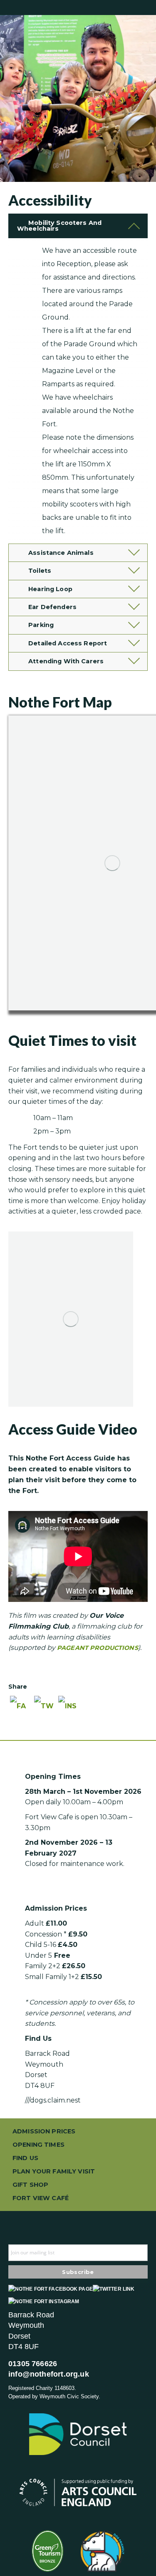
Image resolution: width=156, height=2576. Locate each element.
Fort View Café (41, 2198)
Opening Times (38, 2145)
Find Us (25, 2158)
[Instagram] (69, 1710)
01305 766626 (33, 2364)
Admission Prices (44, 2131)
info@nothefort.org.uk (49, 2374)
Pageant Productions (98, 1648)
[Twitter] (45, 1710)
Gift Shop (30, 2185)
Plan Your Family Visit (54, 2171)
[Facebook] (20, 1710)
